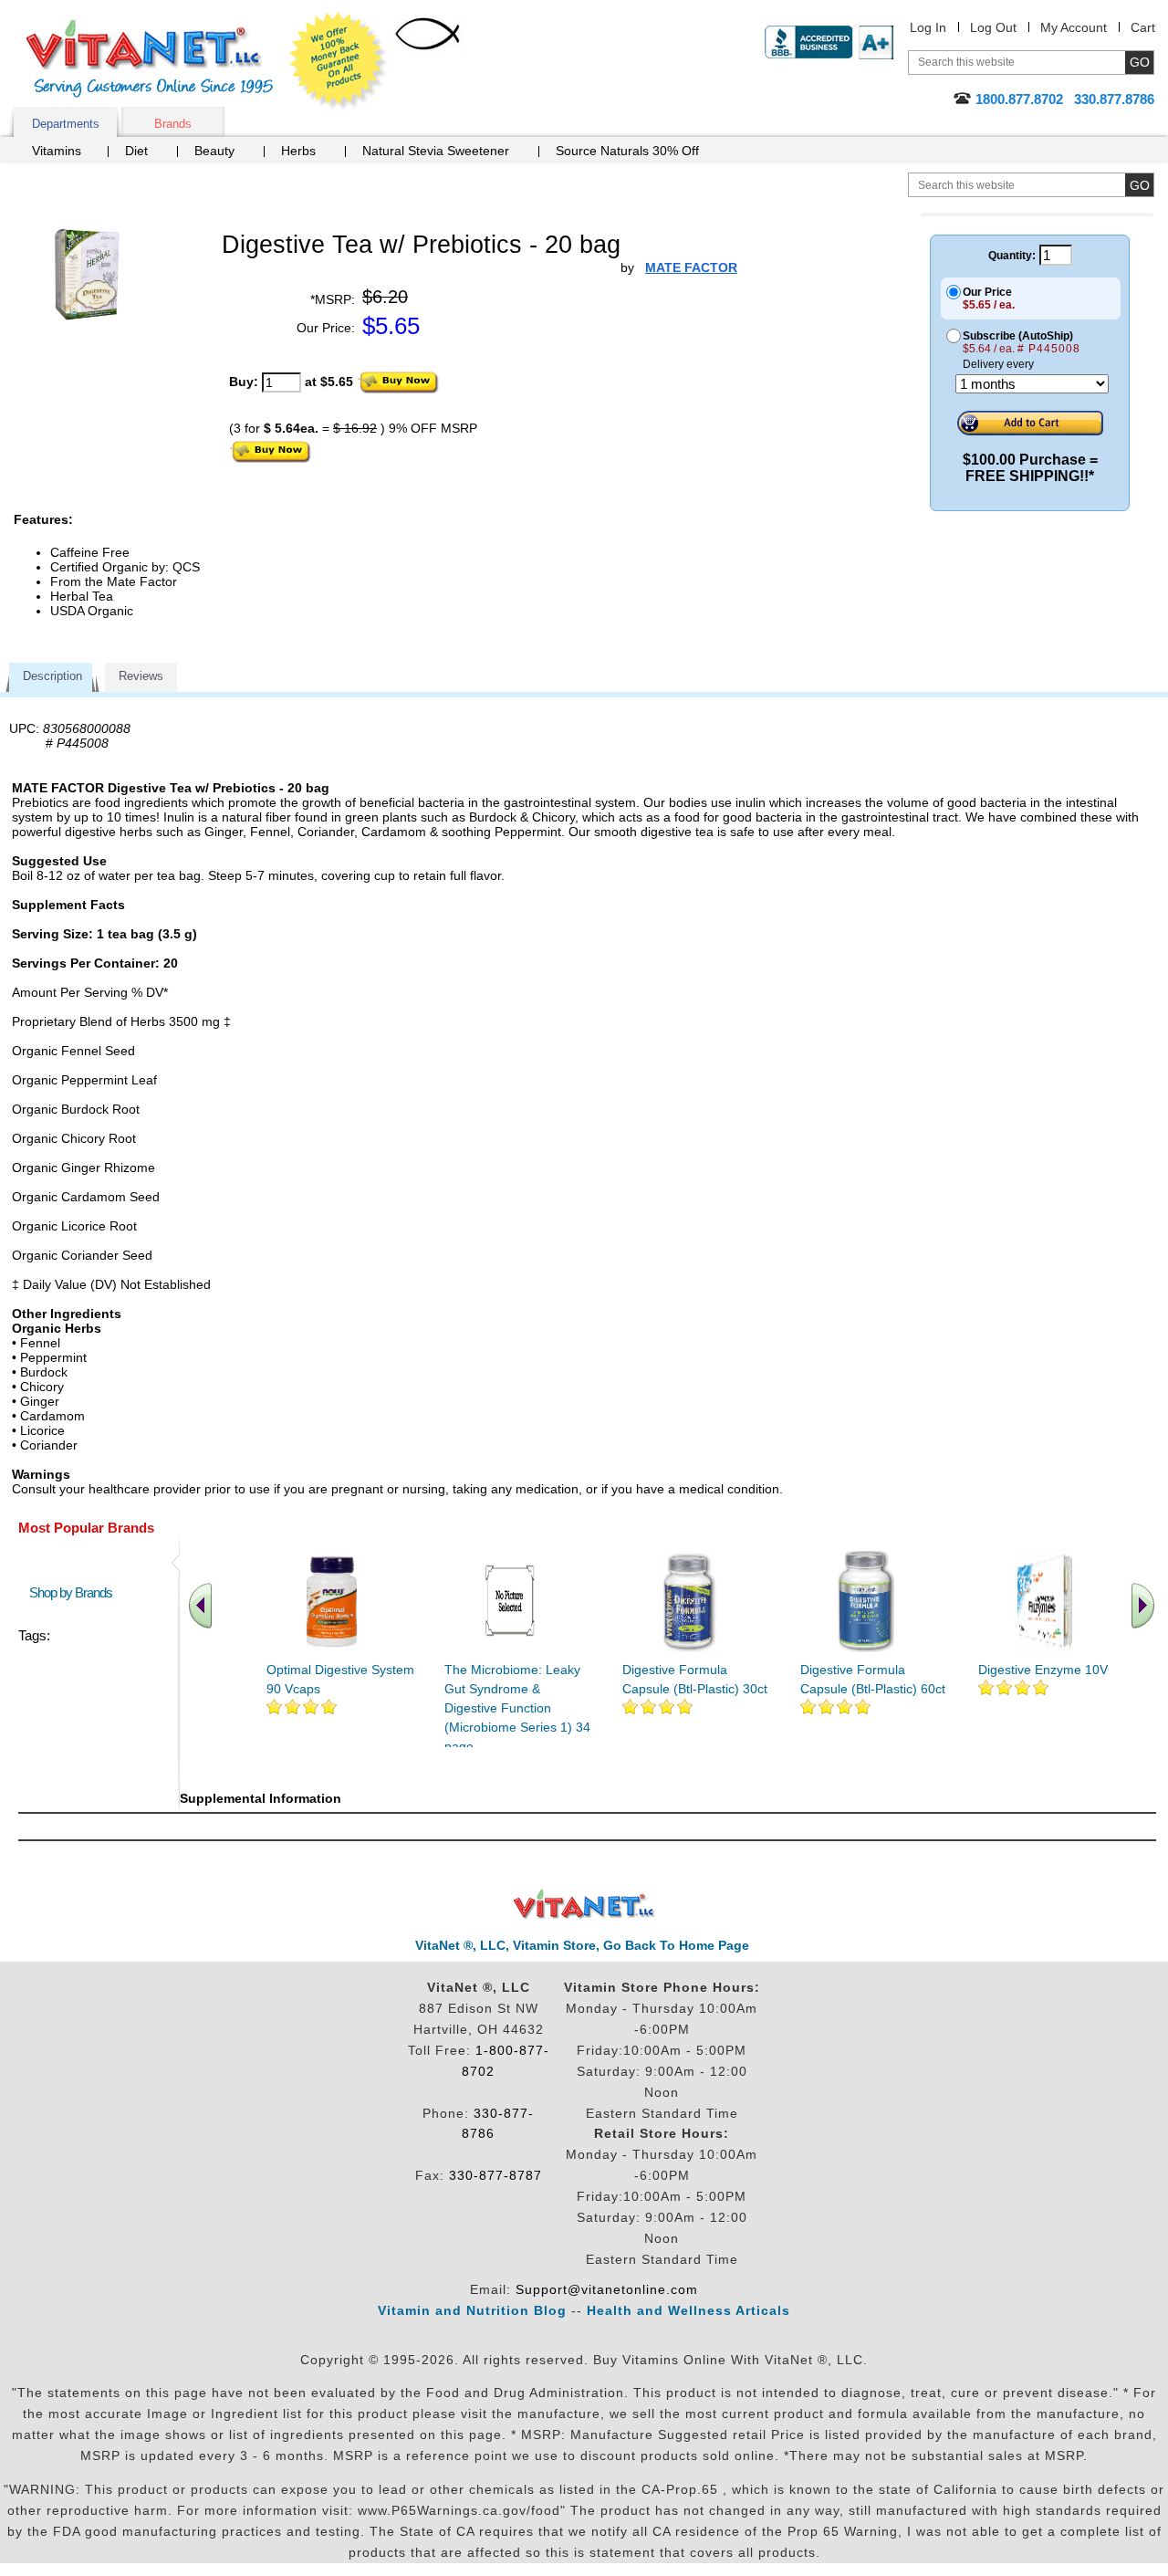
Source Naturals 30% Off (627, 151)
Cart (1143, 27)
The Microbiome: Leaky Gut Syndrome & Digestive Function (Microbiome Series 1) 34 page (517, 1708)
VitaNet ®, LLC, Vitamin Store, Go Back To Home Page (582, 1945)
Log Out (993, 27)
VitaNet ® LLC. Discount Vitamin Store (584, 1905)
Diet (136, 151)
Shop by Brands (75, 1592)
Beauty (214, 151)
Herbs (298, 151)
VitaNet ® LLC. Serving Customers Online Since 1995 (150, 59)
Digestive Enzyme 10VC (1048, 1670)
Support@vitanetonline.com (607, 2289)
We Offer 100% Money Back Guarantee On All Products (339, 61)
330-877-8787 (495, 2175)
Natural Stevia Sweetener (436, 151)
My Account (1074, 27)
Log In (928, 27)
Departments (66, 124)
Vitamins (57, 151)
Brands (173, 124)
